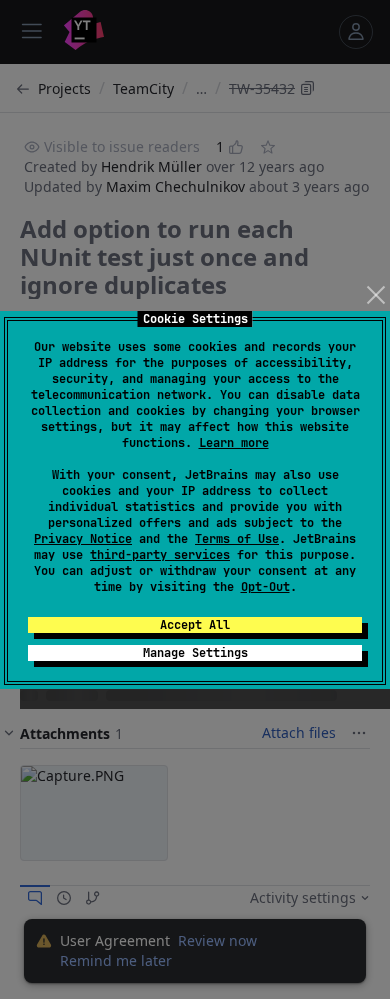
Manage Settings (195, 653)
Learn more (234, 443)
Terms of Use (237, 539)
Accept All (195, 625)
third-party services (160, 555)
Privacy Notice (83, 539)
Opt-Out (265, 587)
